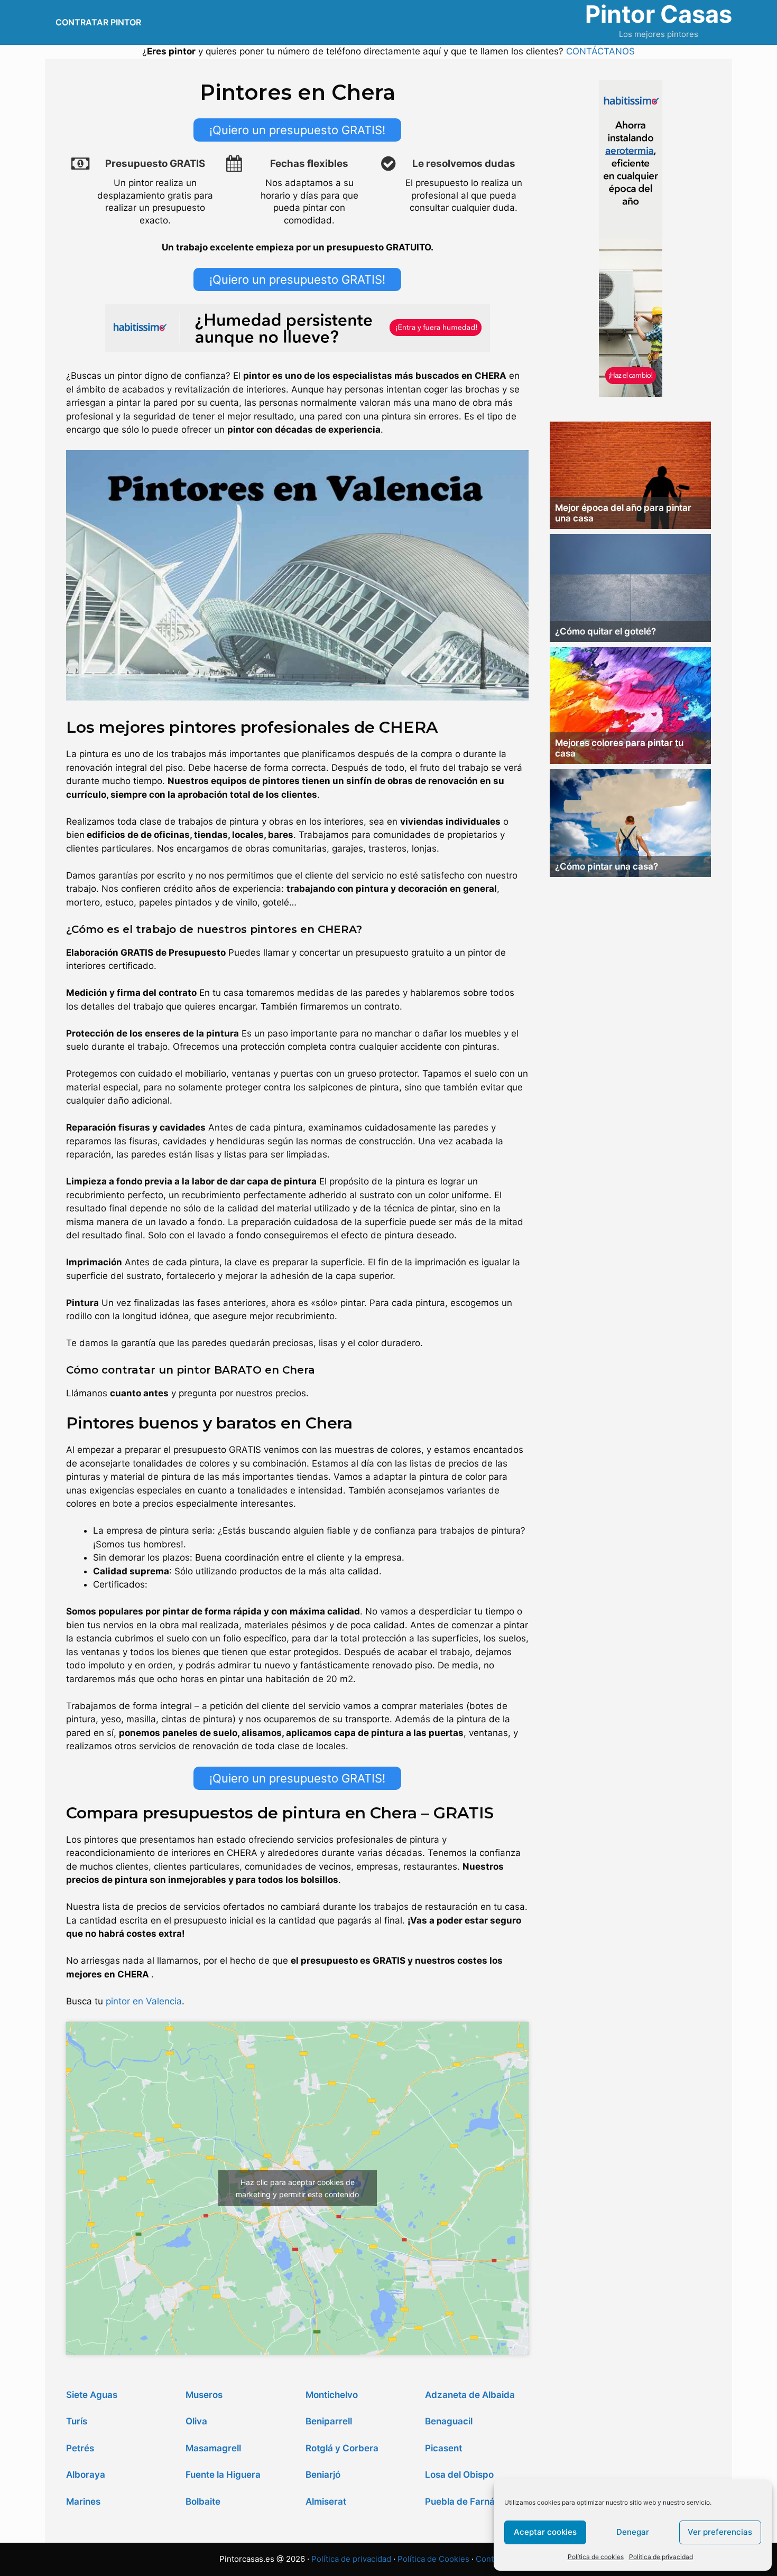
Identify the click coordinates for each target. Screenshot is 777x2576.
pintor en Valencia (144, 2001)
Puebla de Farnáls (463, 2502)
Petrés (80, 2448)
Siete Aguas (92, 2395)
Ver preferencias (720, 2532)
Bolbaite (203, 2502)
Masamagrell (213, 2448)
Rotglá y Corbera (342, 2448)
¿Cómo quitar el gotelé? (605, 631)
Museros (204, 2395)
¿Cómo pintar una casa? (607, 866)
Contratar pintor (98, 22)
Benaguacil (449, 2421)
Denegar (633, 2532)
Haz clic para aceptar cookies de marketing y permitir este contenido (297, 2188)
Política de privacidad (661, 2557)
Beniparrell (329, 2421)
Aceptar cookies (545, 2532)
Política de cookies (596, 2557)
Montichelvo (332, 2395)
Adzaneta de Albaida (470, 2395)
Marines (83, 2502)
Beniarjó (323, 2475)
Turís (77, 2421)
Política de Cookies (433, 2559)
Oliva (196, 2421)
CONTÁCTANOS (600, 51)
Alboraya (86, 2475)
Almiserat (326, 2502)
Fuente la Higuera (223, 2475)
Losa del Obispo (459, 2475)
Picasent (443, 2448)
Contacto (493, 2559)
